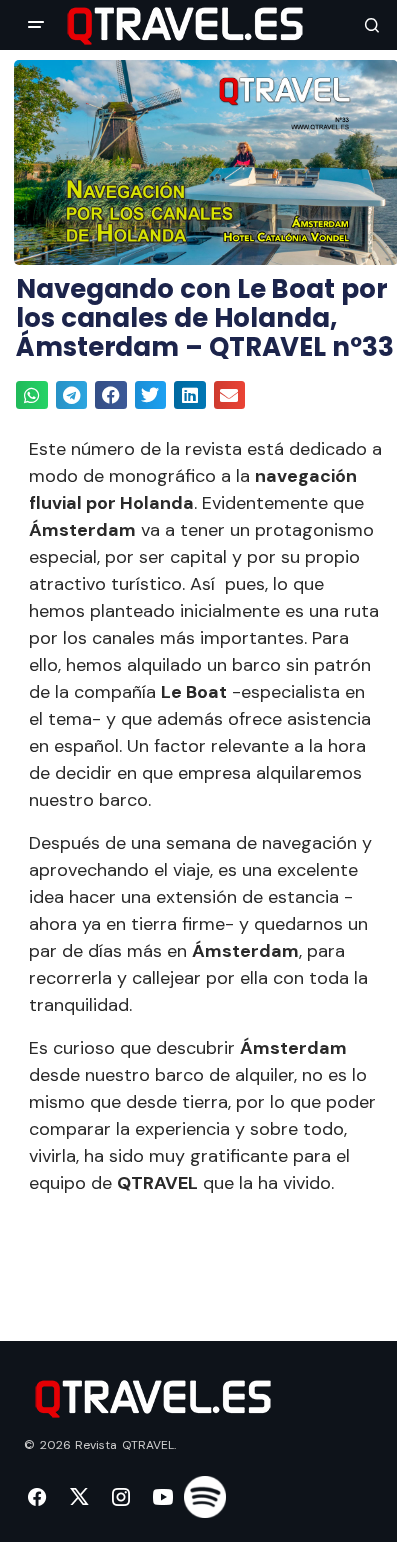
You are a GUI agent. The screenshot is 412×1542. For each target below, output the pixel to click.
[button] (36, 25)
